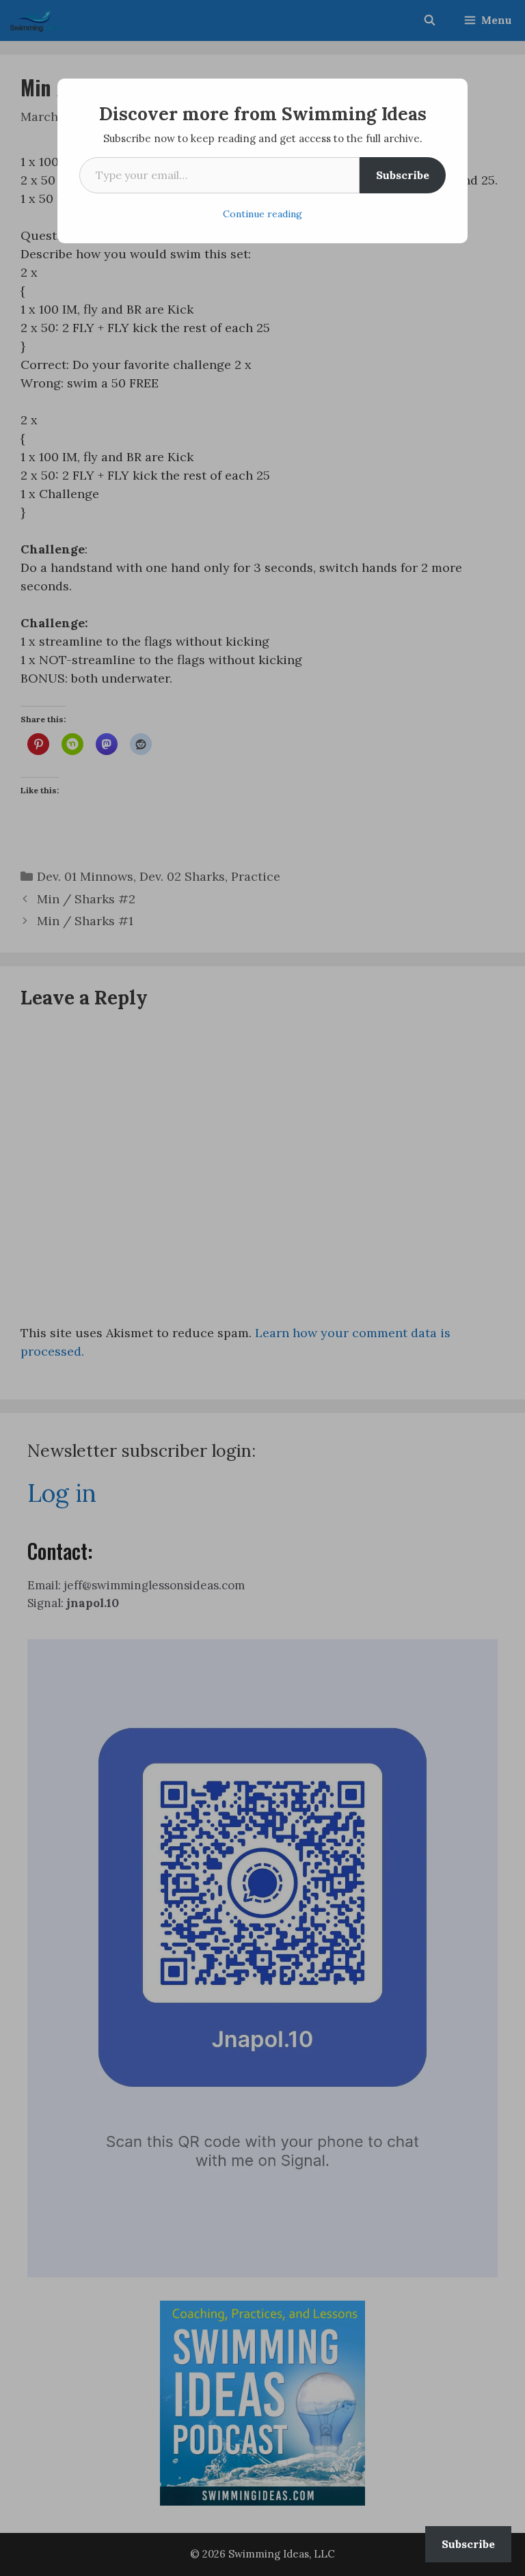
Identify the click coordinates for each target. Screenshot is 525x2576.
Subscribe (403, 175)
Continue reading (262, 214)
